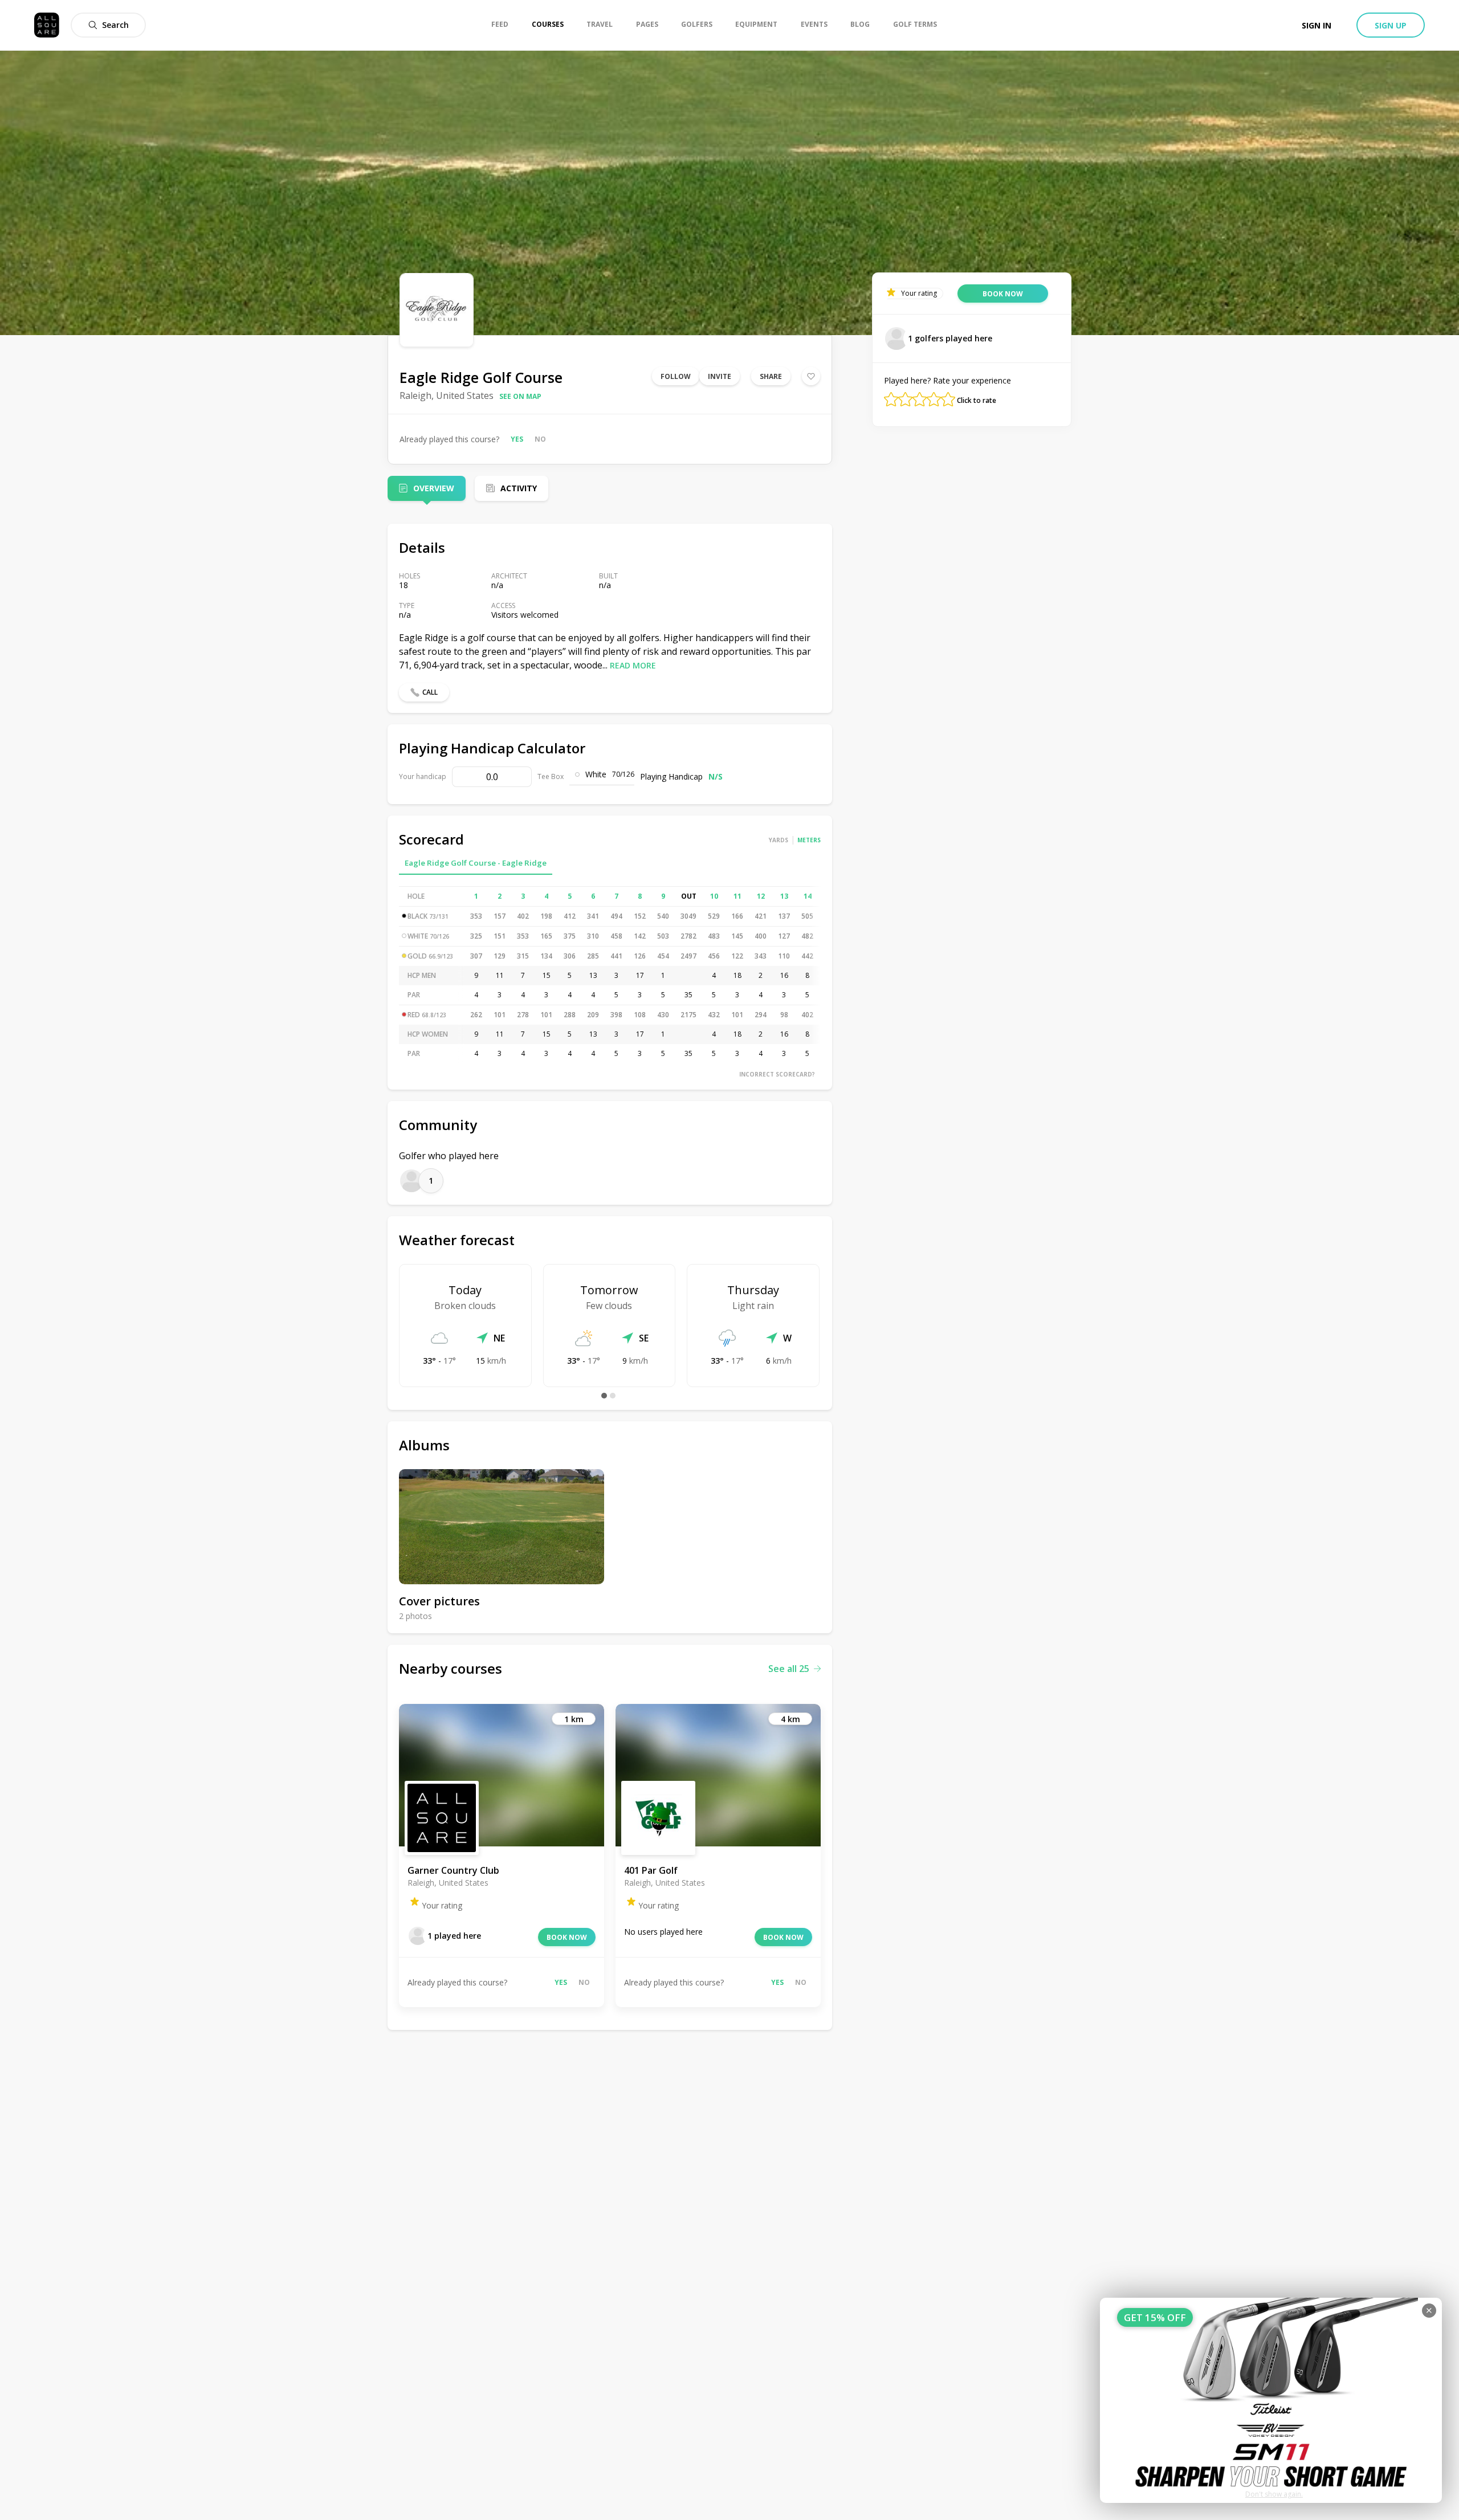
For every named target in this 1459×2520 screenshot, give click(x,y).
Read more (633, 665)
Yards (779, 840)
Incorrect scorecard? (777, 1074)
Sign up (1391, 25)
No (540, 439)
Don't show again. (1274, 2494)
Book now (567, 1937)
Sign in (1317, 25)
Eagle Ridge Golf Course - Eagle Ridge (476, 863)
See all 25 (789, 1669)
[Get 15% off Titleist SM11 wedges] (1271, 2400)
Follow (676, 376)
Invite (720, 376)
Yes (517, 439)
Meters (809, 840)
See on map (520, 396)
